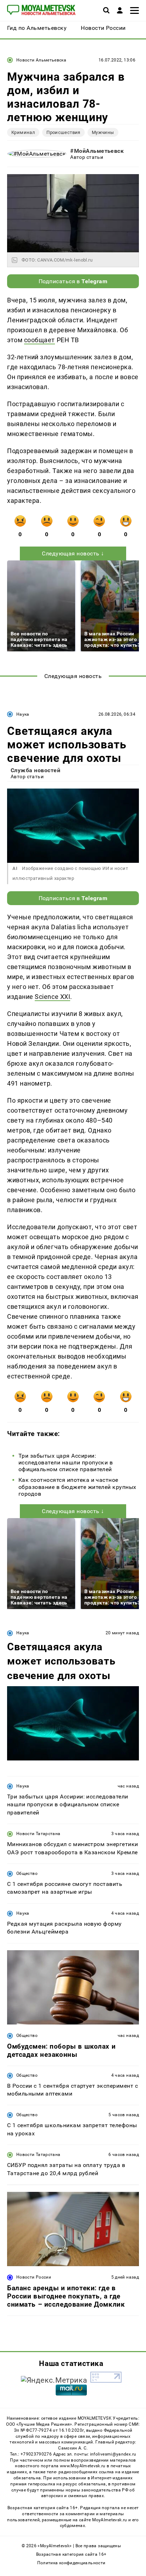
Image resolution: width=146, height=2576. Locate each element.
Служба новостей (35, 770)
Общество (27, 1873)
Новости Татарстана (38, 1834)
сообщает (40, 340)
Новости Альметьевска (41, 60)
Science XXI (52, 997)
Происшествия (63, 132)
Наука (23, 714)
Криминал (23, 132)
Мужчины (103, 132)
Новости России (34, 2277)
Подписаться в (73, 281)
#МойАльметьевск (97, 151)
